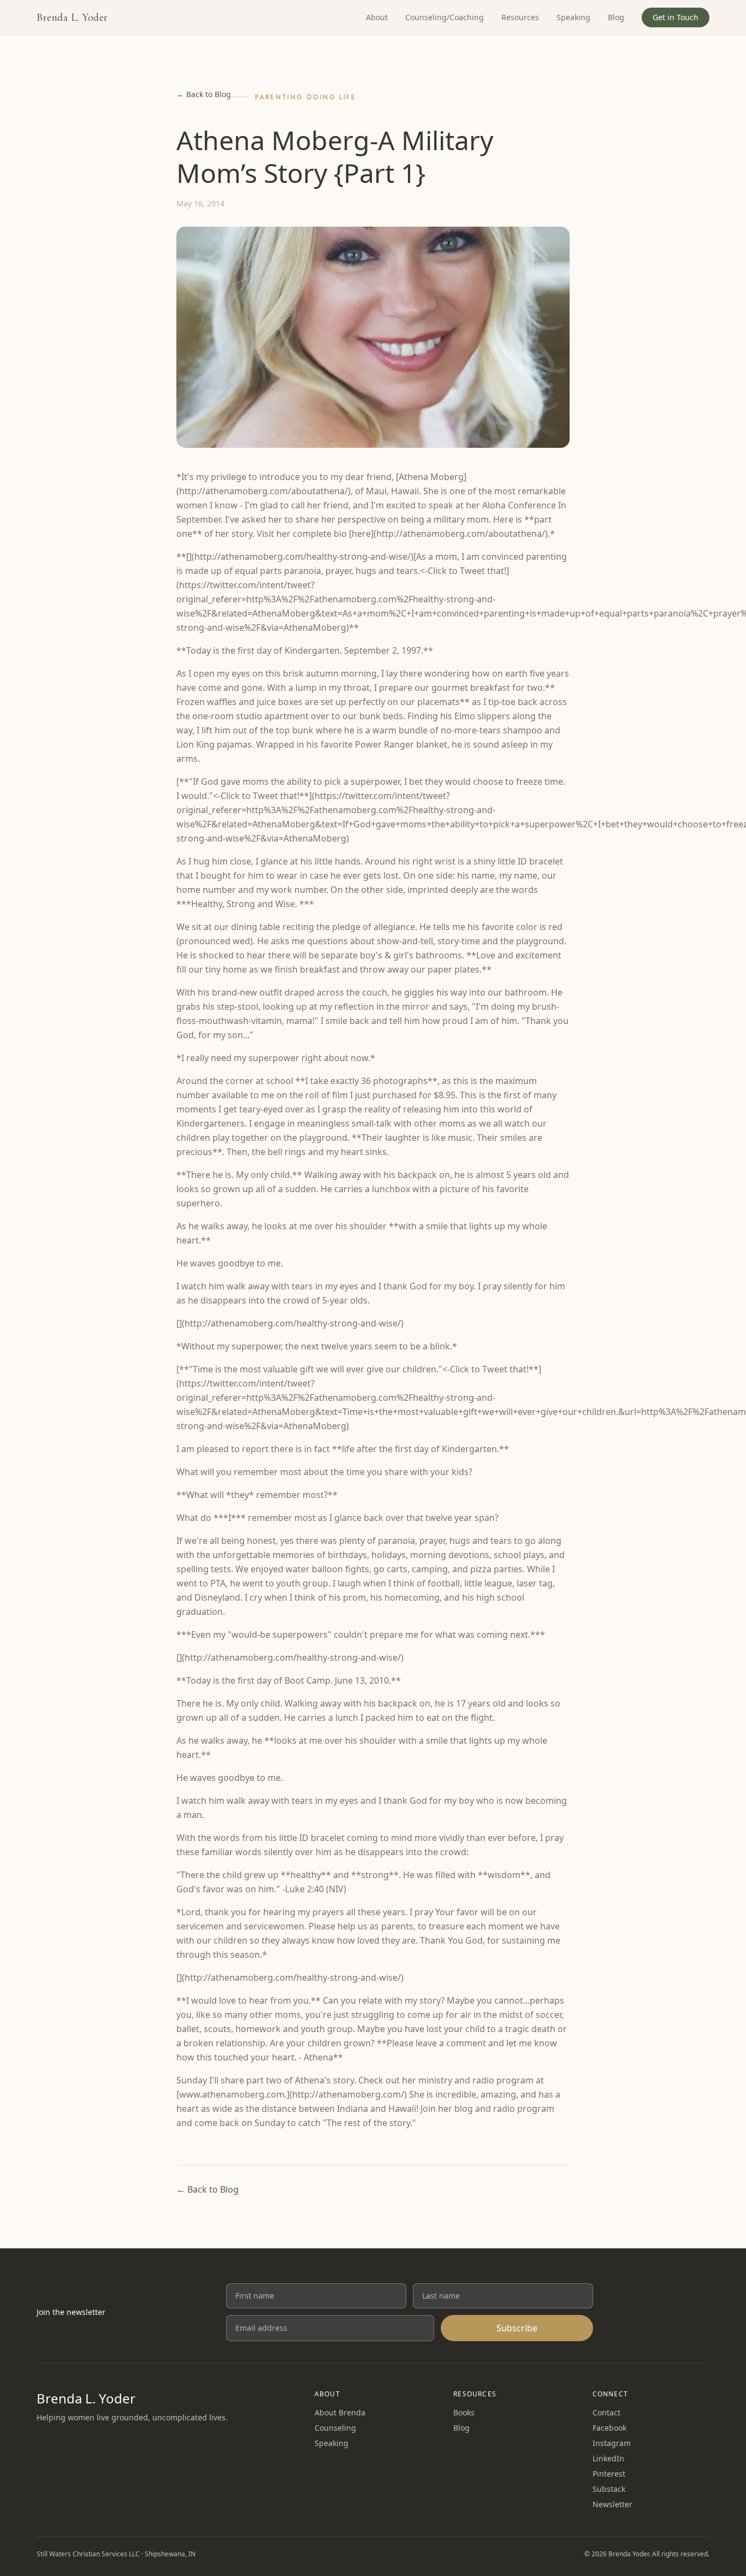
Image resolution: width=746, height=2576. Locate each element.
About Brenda (340, 2412)
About (377, 17)
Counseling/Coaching (445, 17)
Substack (609, 2489)
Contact (606, 2412)
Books (464, 2412)
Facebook (609, 2428)
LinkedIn (608, 2458)
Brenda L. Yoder (72, 17)
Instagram (612, 2443)
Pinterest (609, 2474)
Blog (616, 17)
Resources (520, 17)
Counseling (335, 2428)
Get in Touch (676, 17)
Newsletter (612, 2504)
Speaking (573, 17)
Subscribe (517, 2328)
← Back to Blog (204, 94)
